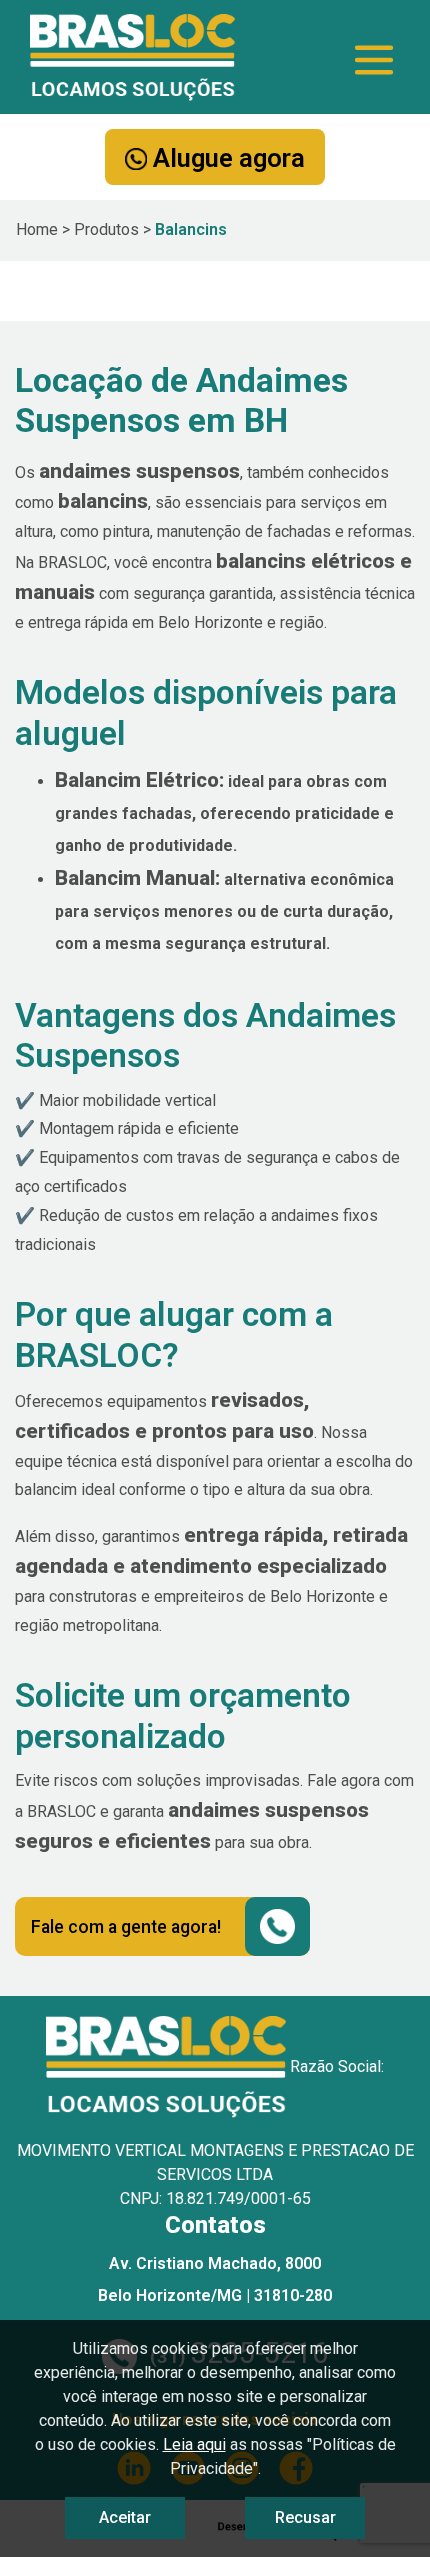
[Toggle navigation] (374, 60)
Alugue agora (226, 158)
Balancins (191, 229)
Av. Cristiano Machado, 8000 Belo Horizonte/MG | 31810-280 (215, 2279)
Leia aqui (194, 2444)
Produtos (106, 229)
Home (37, 229)
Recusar (305, 2517)
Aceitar (125, 2517)
